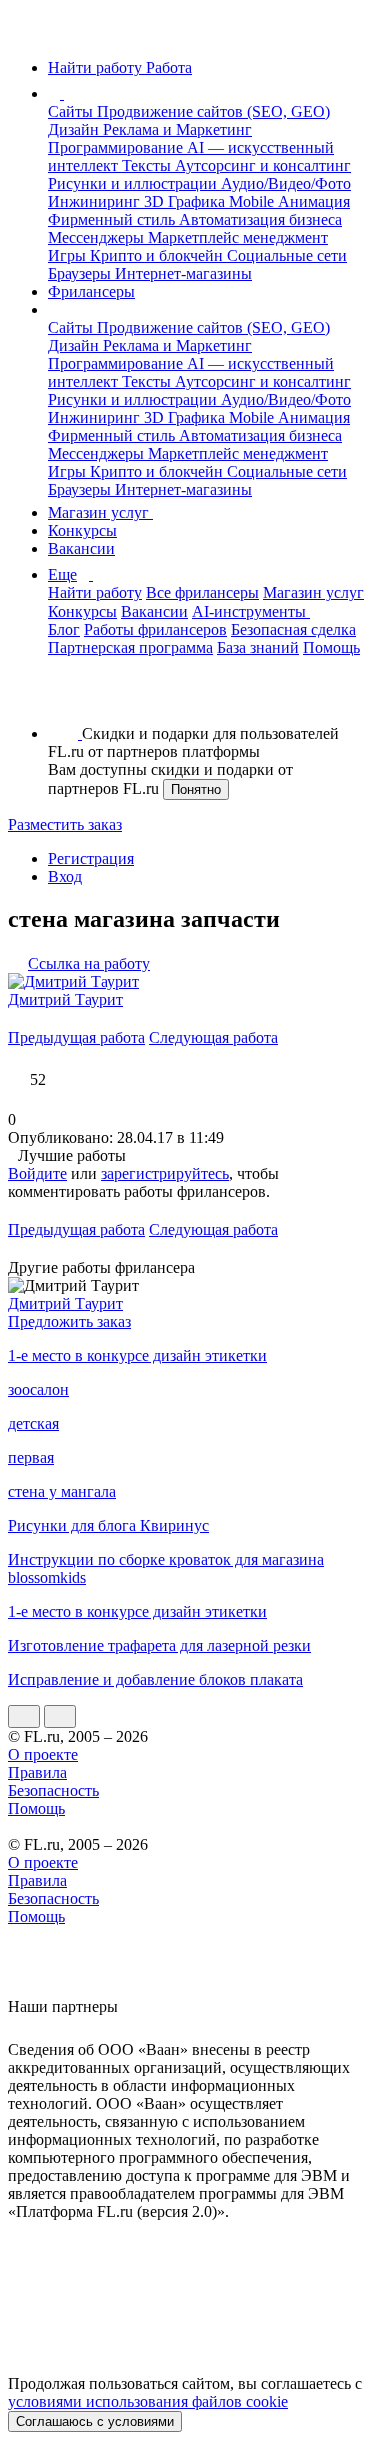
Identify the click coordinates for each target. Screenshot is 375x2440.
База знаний (258, 647)
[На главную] (26, 33)
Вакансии (81, 548)
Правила (37, 1772)
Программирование (117, 147)
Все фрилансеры (202, 592)
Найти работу (95, 592)
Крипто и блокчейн (158, 255)
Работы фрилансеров (155, 629)
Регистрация (91, 858)
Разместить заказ (65, 824)
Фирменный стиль (113, 219)
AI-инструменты (251, 611)
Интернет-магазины (183, 273)
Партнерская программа (130, 647)
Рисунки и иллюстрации (134, 183)
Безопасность (53, 1790)
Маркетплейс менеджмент (238, 237)
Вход (65, 876)
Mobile (253, 201)
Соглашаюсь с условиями (95, 2421)
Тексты (148, 165)
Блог (64, 629)
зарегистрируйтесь (165, 1173)
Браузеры (81, 273)
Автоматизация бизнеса (260, 219)
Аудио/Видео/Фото (286, 183)
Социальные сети (287, 255)
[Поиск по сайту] (64, 699)
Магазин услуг (100, 512)
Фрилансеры (91, 291)
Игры (69, 255)
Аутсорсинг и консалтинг (263, 165)
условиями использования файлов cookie (148, 2401)
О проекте (43, 1754)
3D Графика (186, 201)
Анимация (314, 201)
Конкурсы (82, 530)
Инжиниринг (96, 201)
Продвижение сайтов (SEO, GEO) (213, 111)
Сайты (72, 111)
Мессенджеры (98, 237)
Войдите (37, 1173)
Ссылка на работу (89, 963)
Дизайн (75, 129)
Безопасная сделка (293, 629)
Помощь (331, 647)
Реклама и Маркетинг (177, 129)
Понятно (196, 789)
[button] (67, 93)
